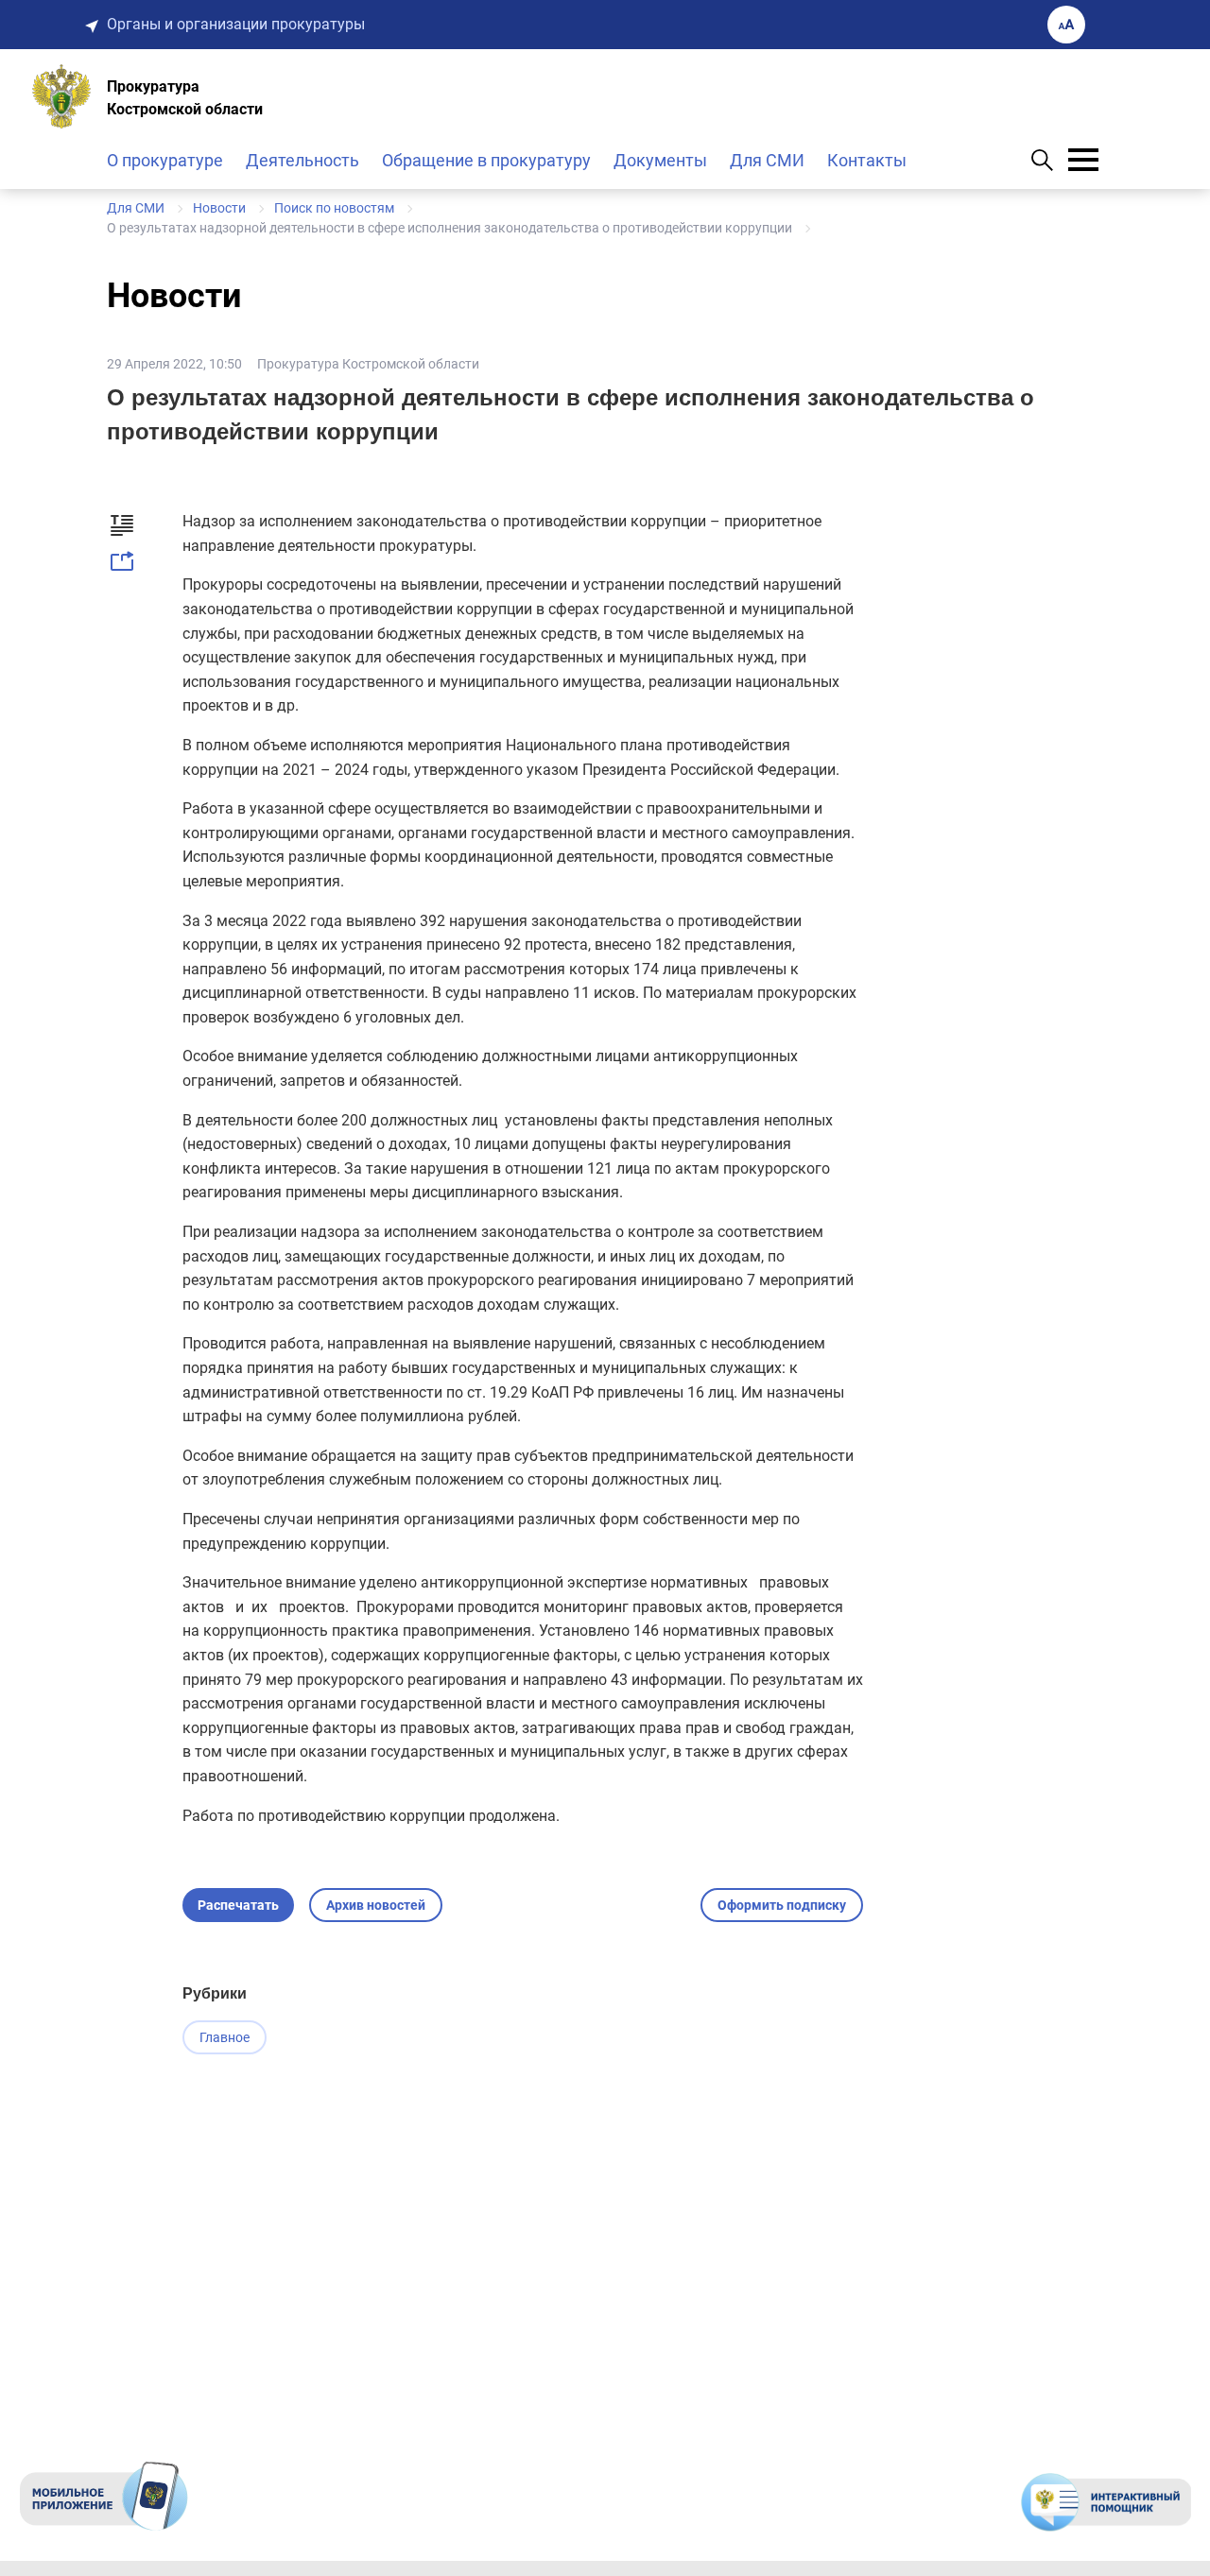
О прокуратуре (165, 160)
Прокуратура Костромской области (368, 364)
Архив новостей (376, 1905)
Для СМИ (767, 160)
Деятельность (302, 160)
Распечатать (238, 1905)
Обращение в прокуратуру (486, 160)
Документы (660, 160)
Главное (225, 2037)
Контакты (867, 160)
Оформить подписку (782, 1905)
